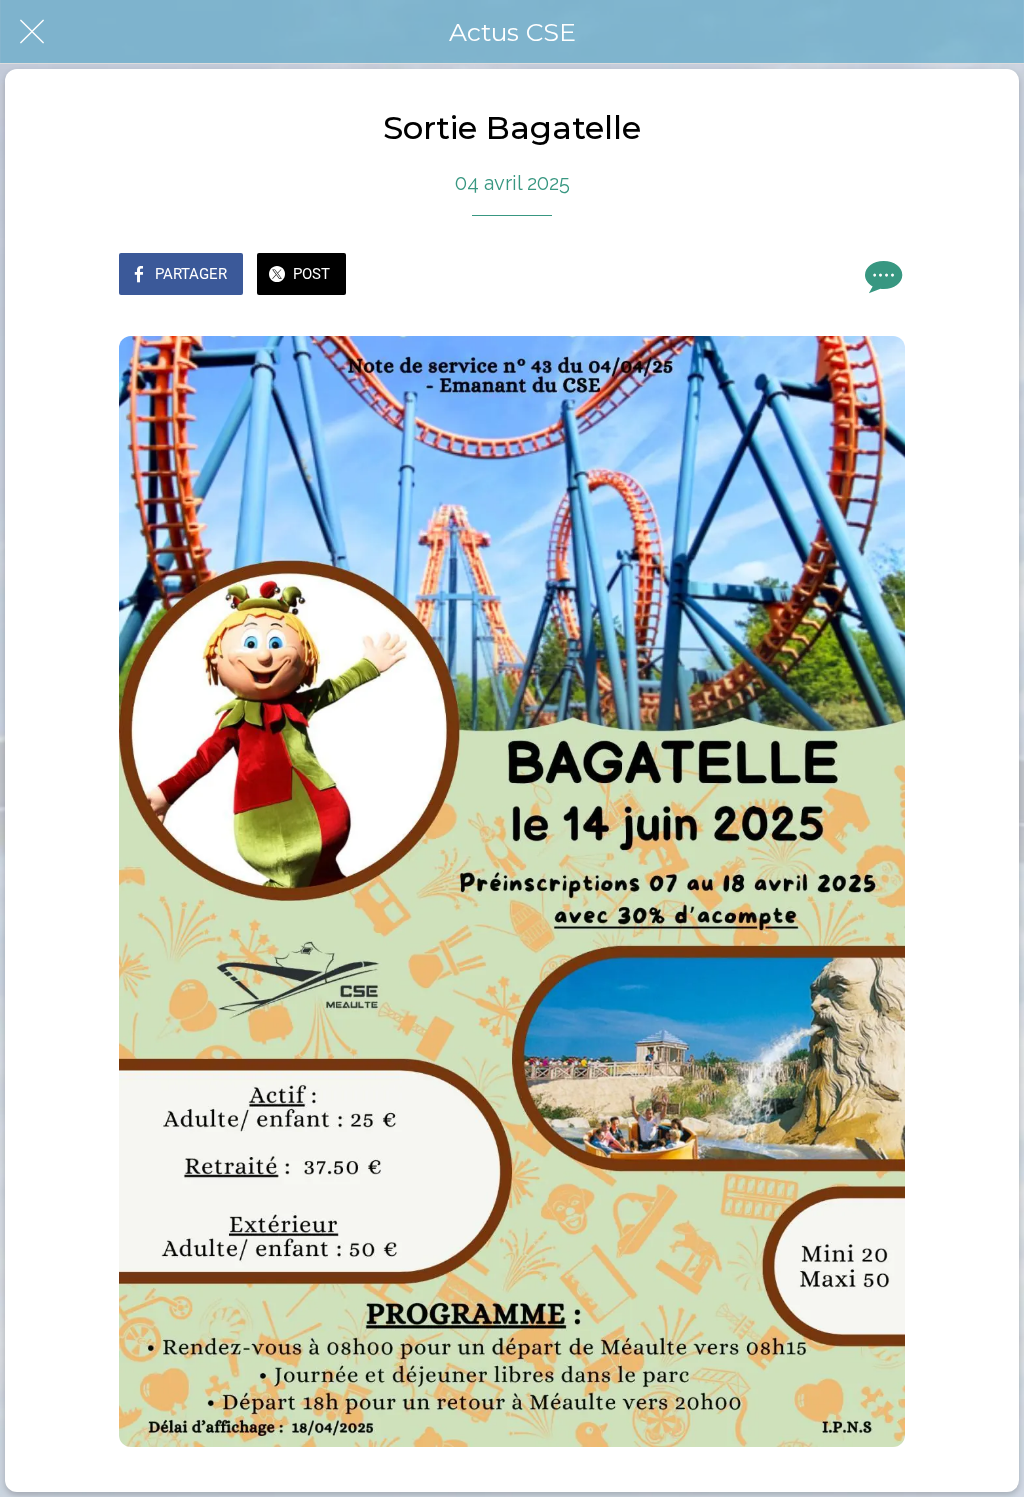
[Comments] (881, 276)
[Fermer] (32, 32)
